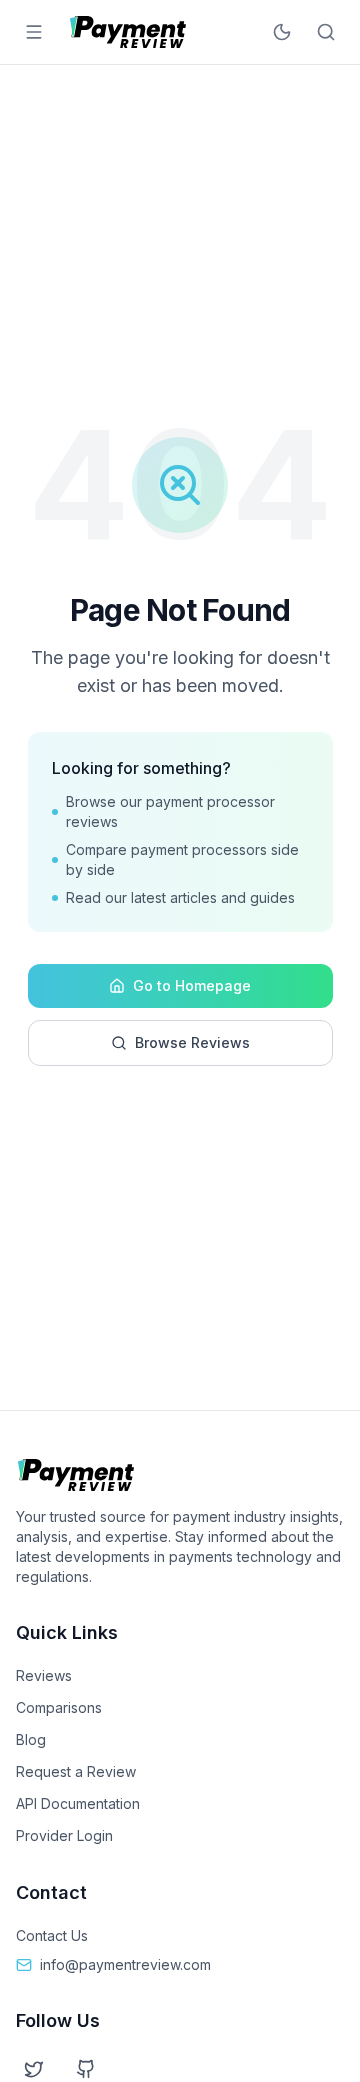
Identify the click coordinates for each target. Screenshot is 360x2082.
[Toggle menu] (34, 32)
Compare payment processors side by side (182, 859)
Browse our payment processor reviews (170, 811)
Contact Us (52, 1935)
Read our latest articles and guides (180, 897)
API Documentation (78, 1803)
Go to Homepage (192, 985)
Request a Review (76, 1771)
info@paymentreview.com (125, 1964)
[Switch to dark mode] (282, 32)
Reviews (44, 1675)
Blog (31, 1739)
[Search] (326, 32)
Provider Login (64, 1835)
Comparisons (59, 1707)
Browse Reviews (192, 1042)
